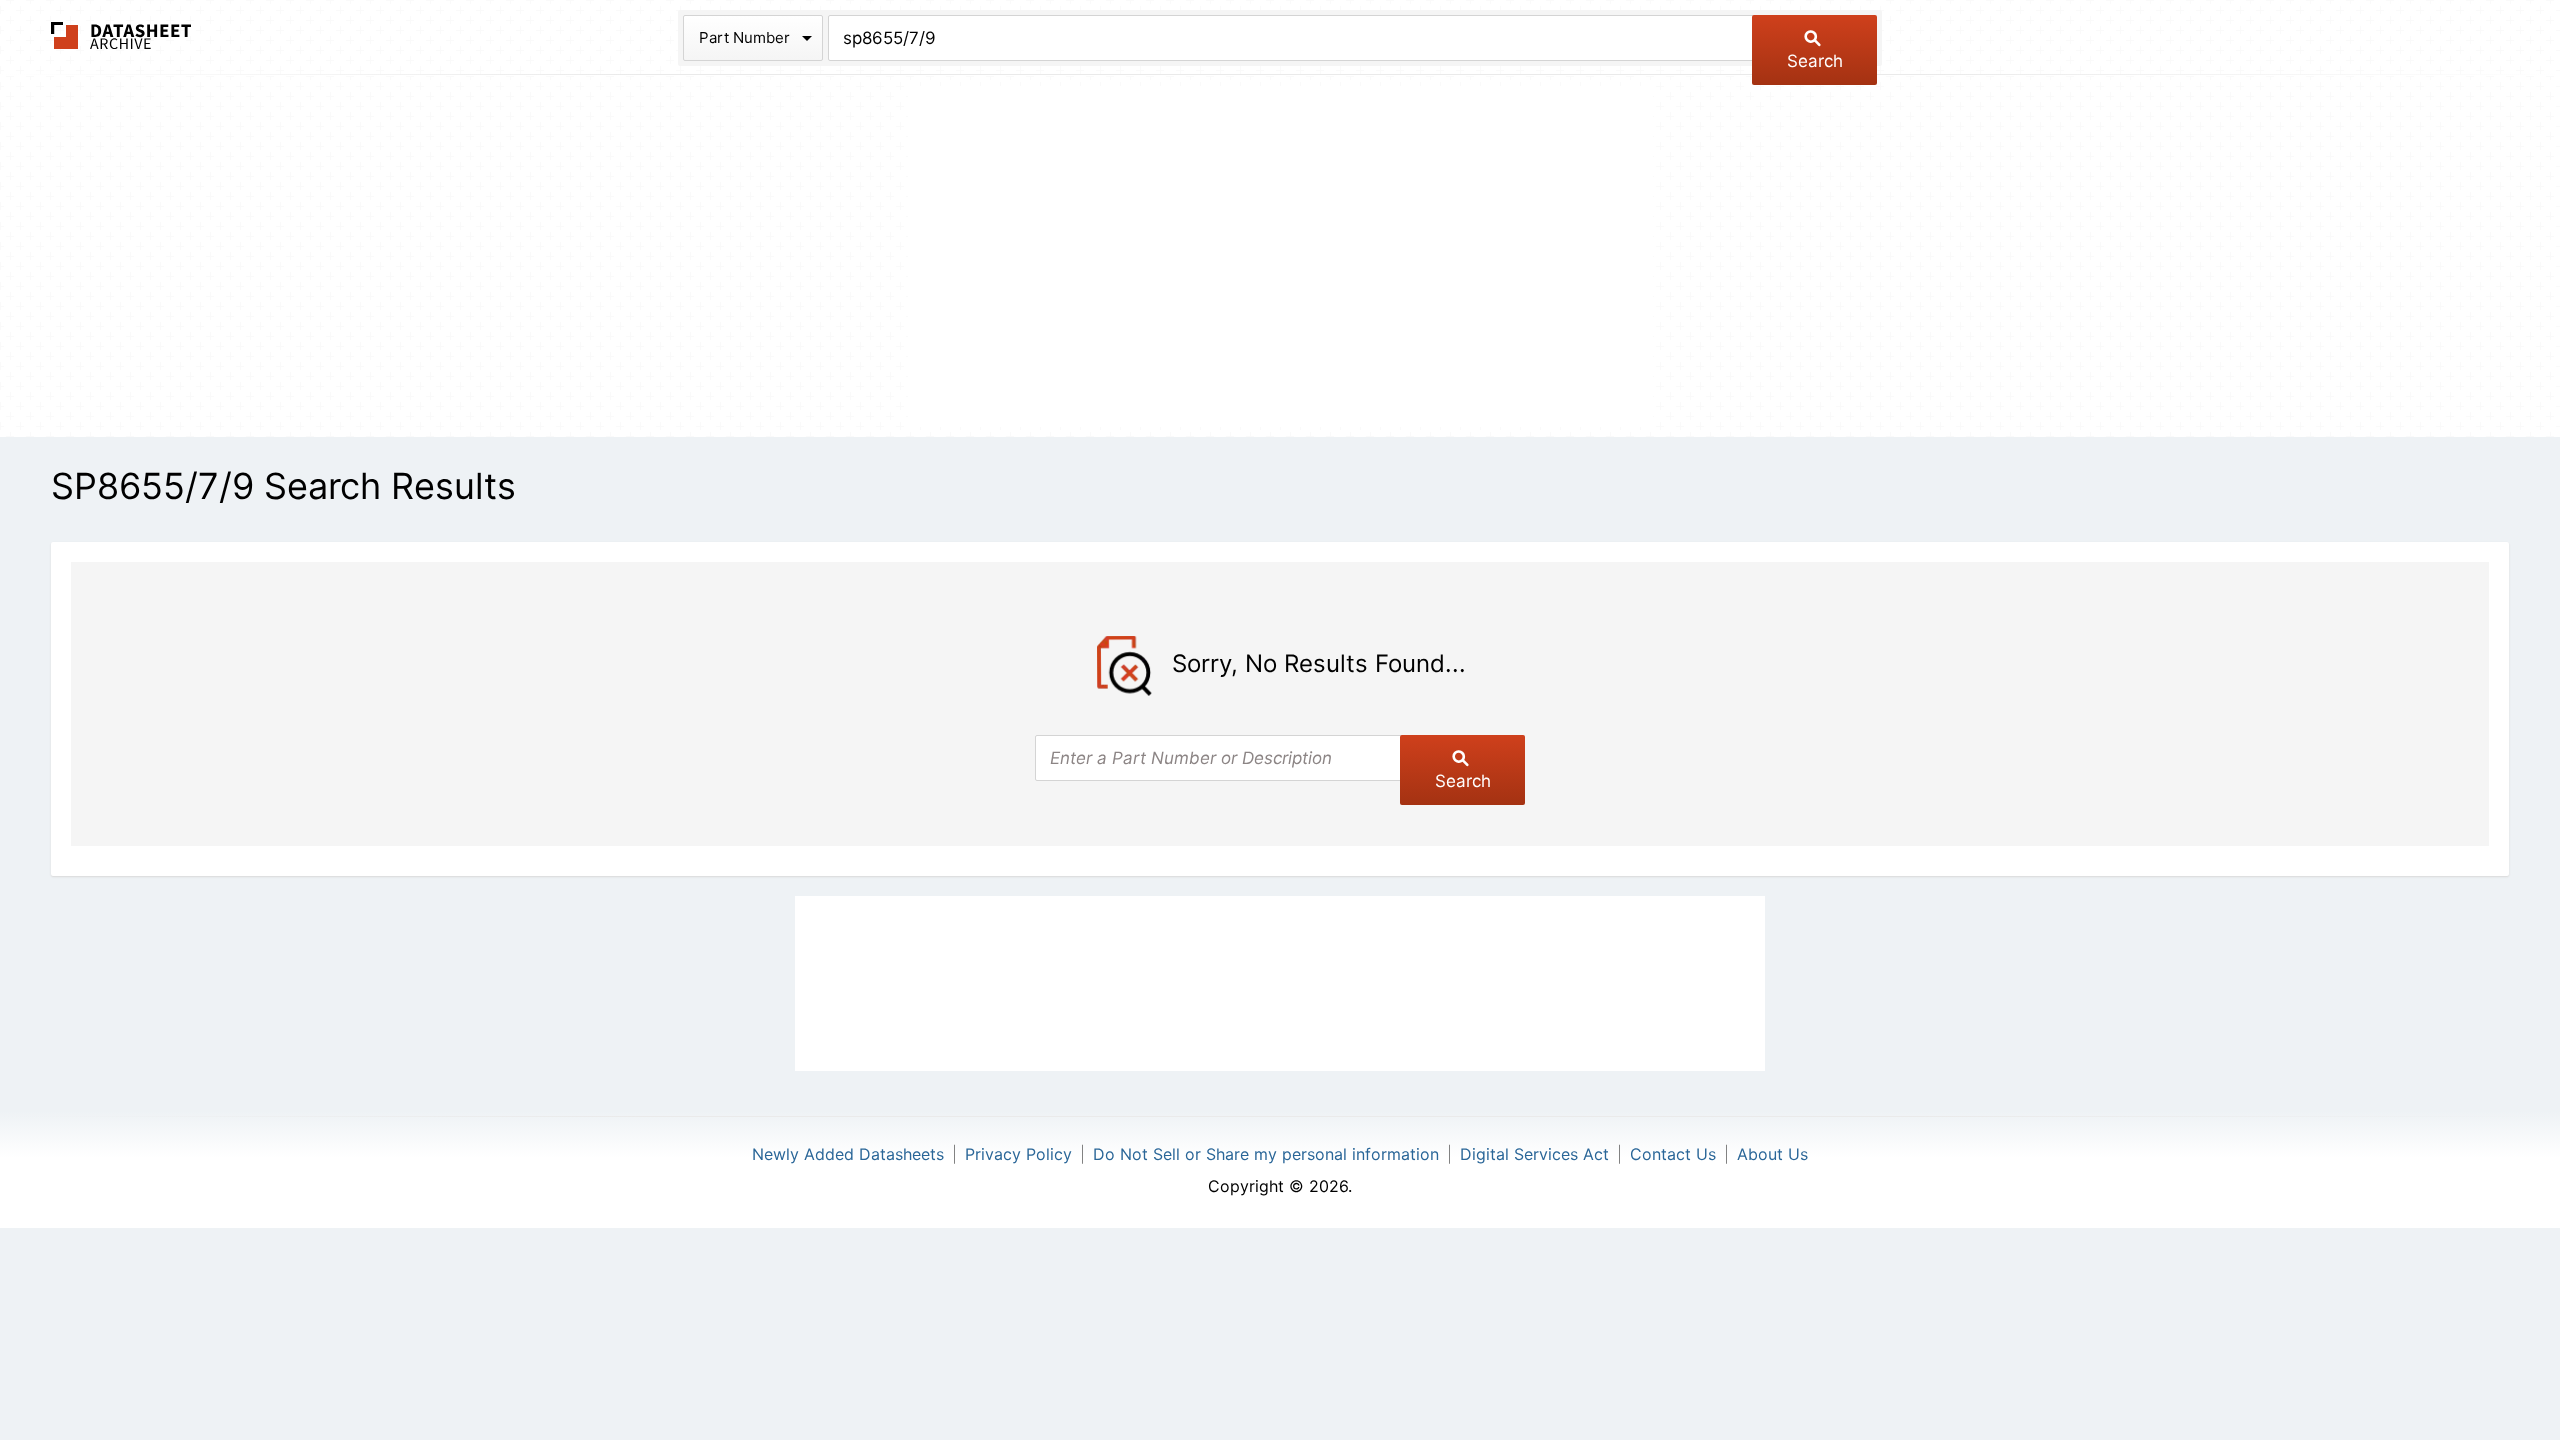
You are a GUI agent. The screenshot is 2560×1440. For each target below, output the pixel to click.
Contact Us (1673, 1154)
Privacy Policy (1018, 1154)
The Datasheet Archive (121, 35)
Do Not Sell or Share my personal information (1266, 1154)
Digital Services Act (1534, 1154)
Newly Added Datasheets (848, 1154)
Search (1815, 61)
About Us (1772, 1154)
